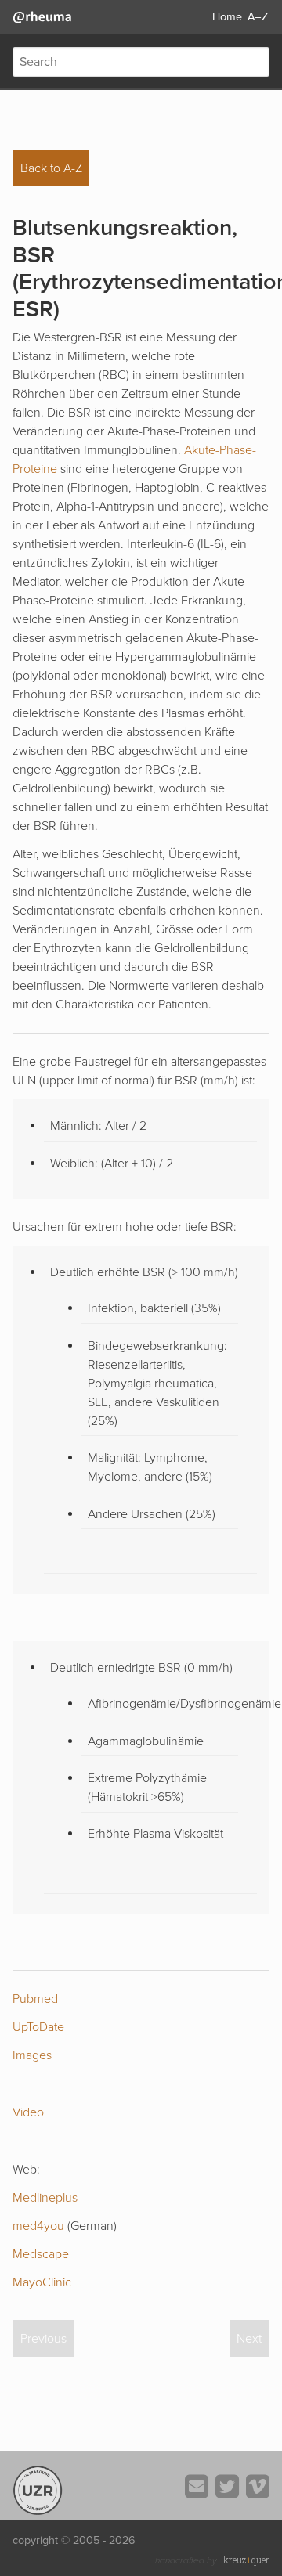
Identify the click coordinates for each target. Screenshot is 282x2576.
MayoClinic (42, 2282)
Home (227, 17)
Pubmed (35, 1999)
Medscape (41, 2254)
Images (32, 2055)
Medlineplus (45, 2198)
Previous (43, 2339)
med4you (38, 2226)
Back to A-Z (51, 168)
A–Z (258, 17)
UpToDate (38, 2027)
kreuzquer (246, 2560)
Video (28, 2112)
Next (249, 2339)
